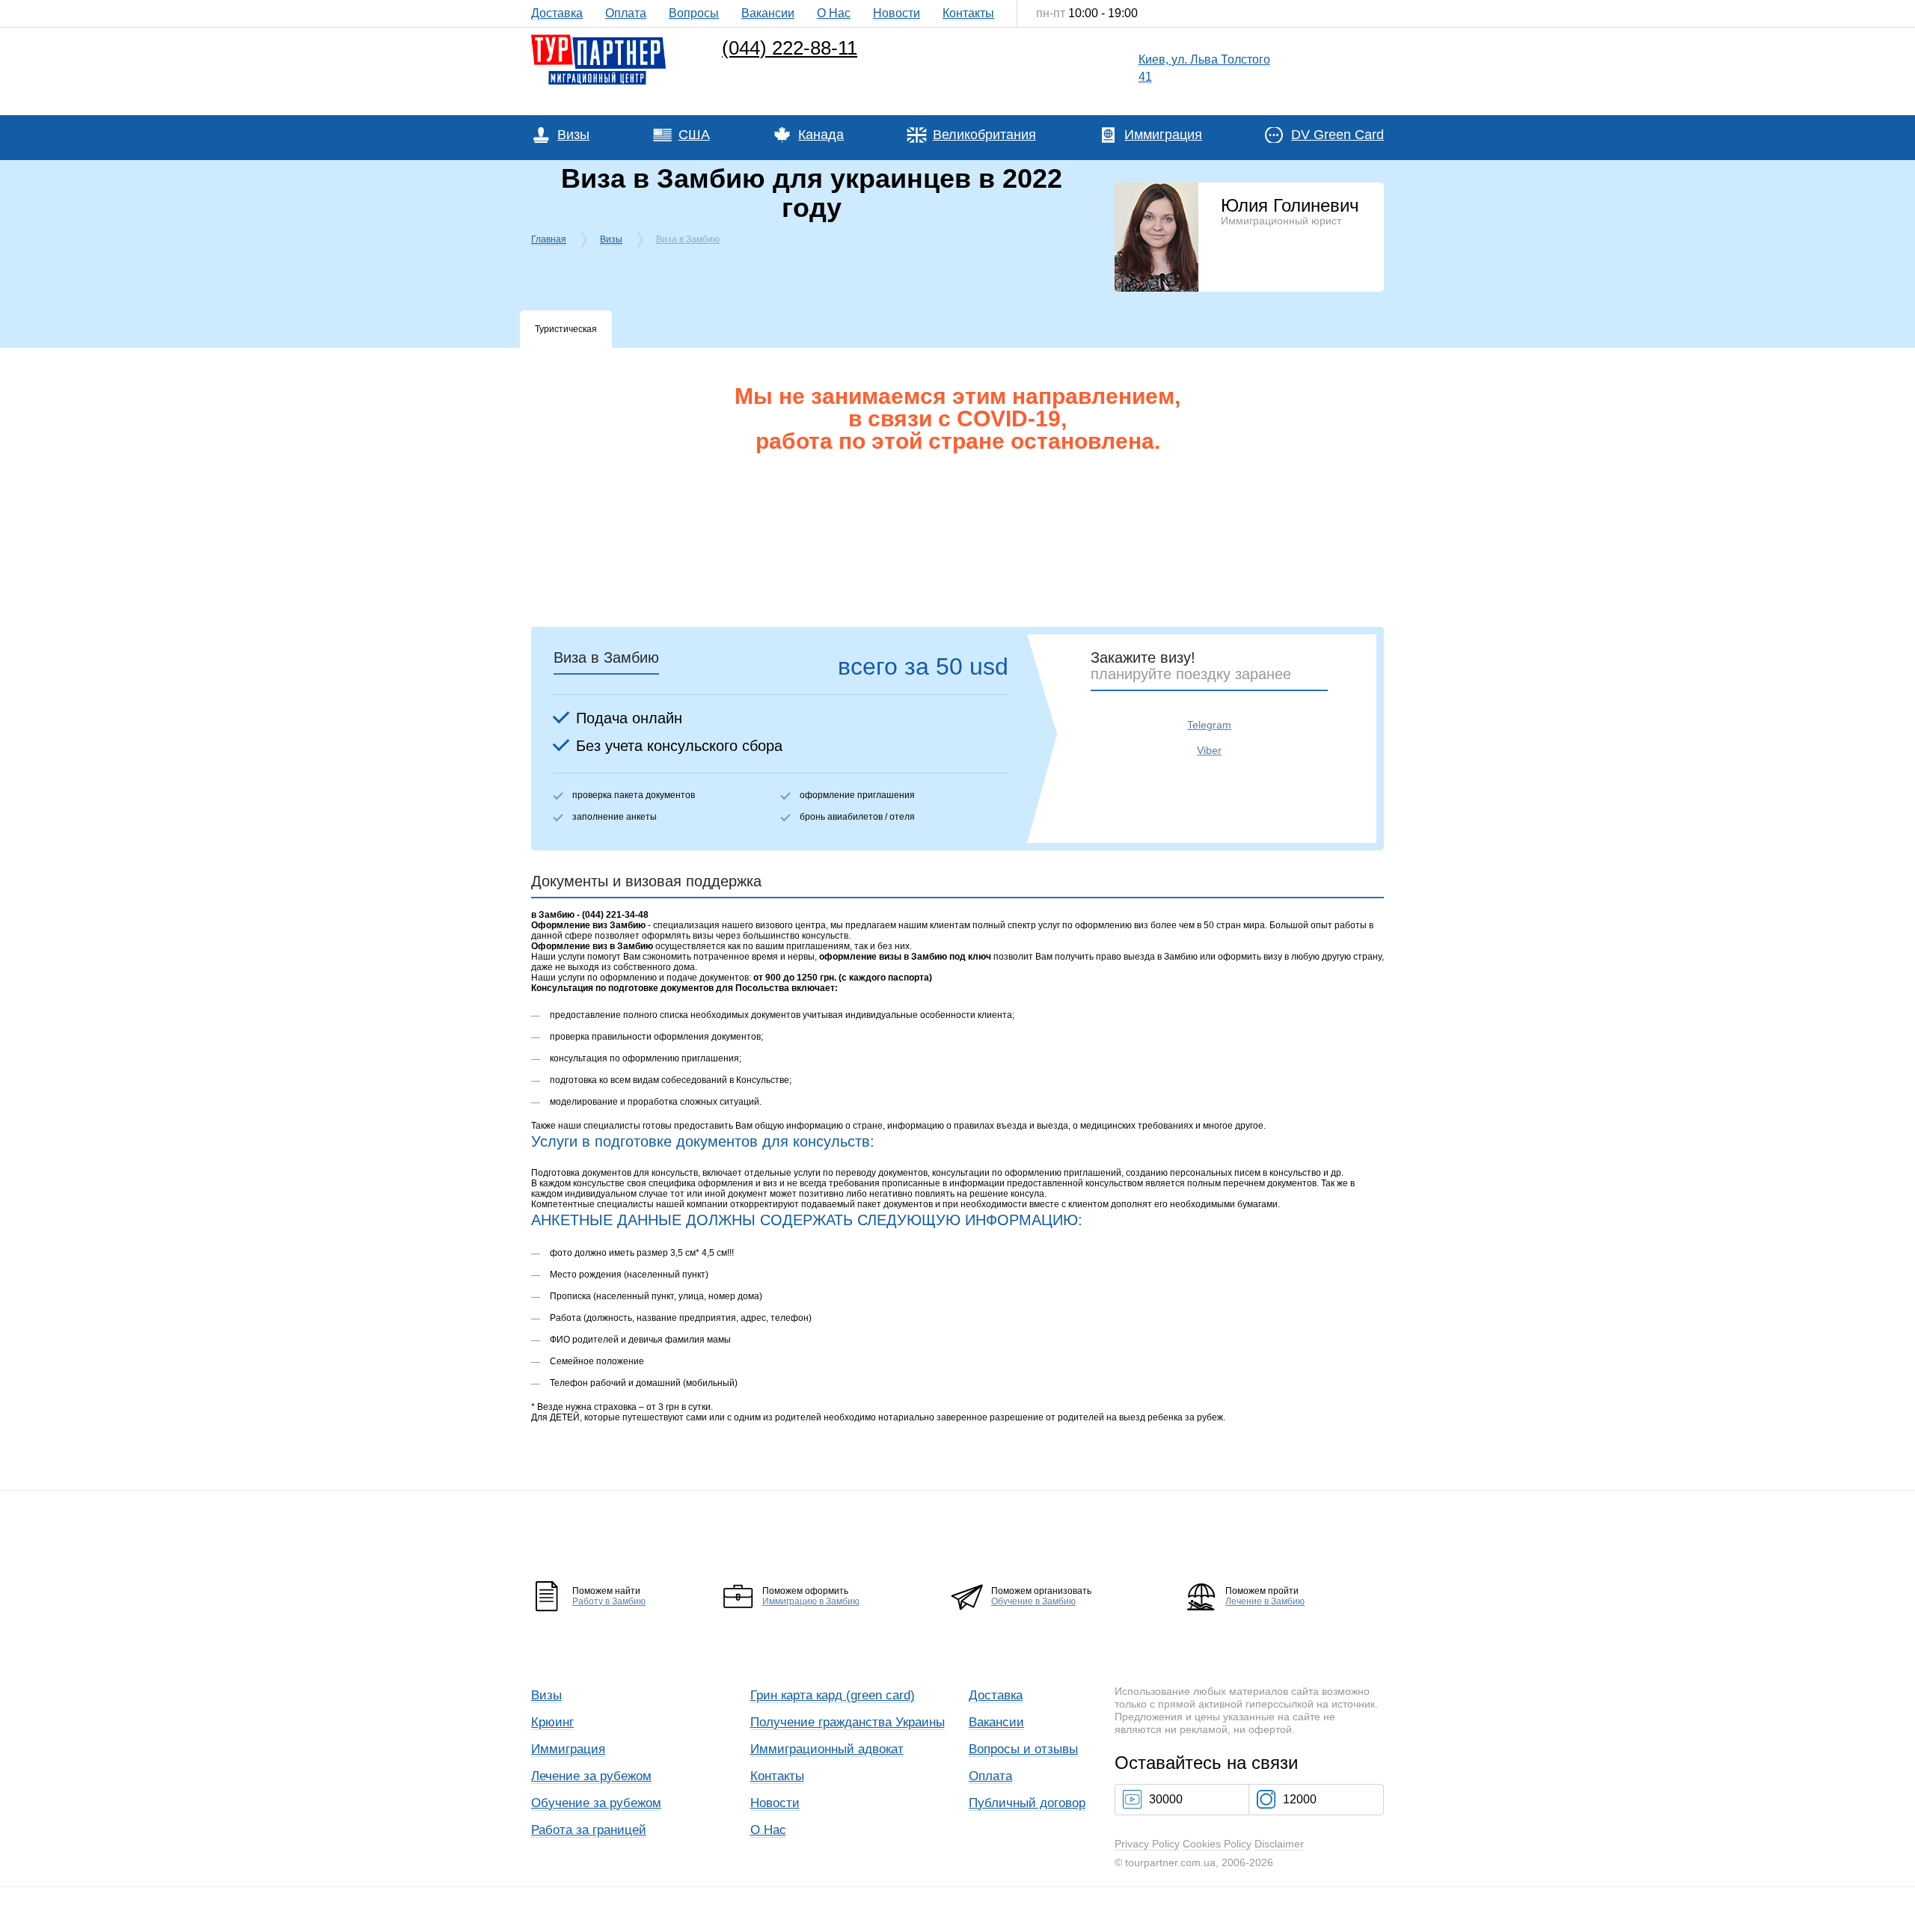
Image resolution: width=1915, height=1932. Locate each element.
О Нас (834, 13)
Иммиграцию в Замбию (811, 1601)
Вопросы (694, 13)
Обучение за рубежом (596, 1803)
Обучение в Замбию (1033, 1601)
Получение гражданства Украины (848, 1722)
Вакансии (768, 13)
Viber (1209, 750)
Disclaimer (1279, 1844)
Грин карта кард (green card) (833, 1695)
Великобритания (984, 135)
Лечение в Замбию (1265, 1601)
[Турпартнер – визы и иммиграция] (598, 38)
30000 (1166, 1799)
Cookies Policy (1217, 1844)
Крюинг (552, 1722)
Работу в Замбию (609, 1601)
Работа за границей (589, 1830)
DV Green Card (1338, 135)
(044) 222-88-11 (790, 48)
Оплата (626, 13)
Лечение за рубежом (591, 1776)
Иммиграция (1163, 135)
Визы (573, 135)
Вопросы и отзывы (1023, 1749)
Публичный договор (1027, 1803)
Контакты (968, 13)
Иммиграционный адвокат (827, 1749)
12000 (1300, 1799)
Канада (821, 135)
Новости (897, 13)
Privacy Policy (1147, 1844)
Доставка (557, 13)
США (694, 135)
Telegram (1209, 725)
